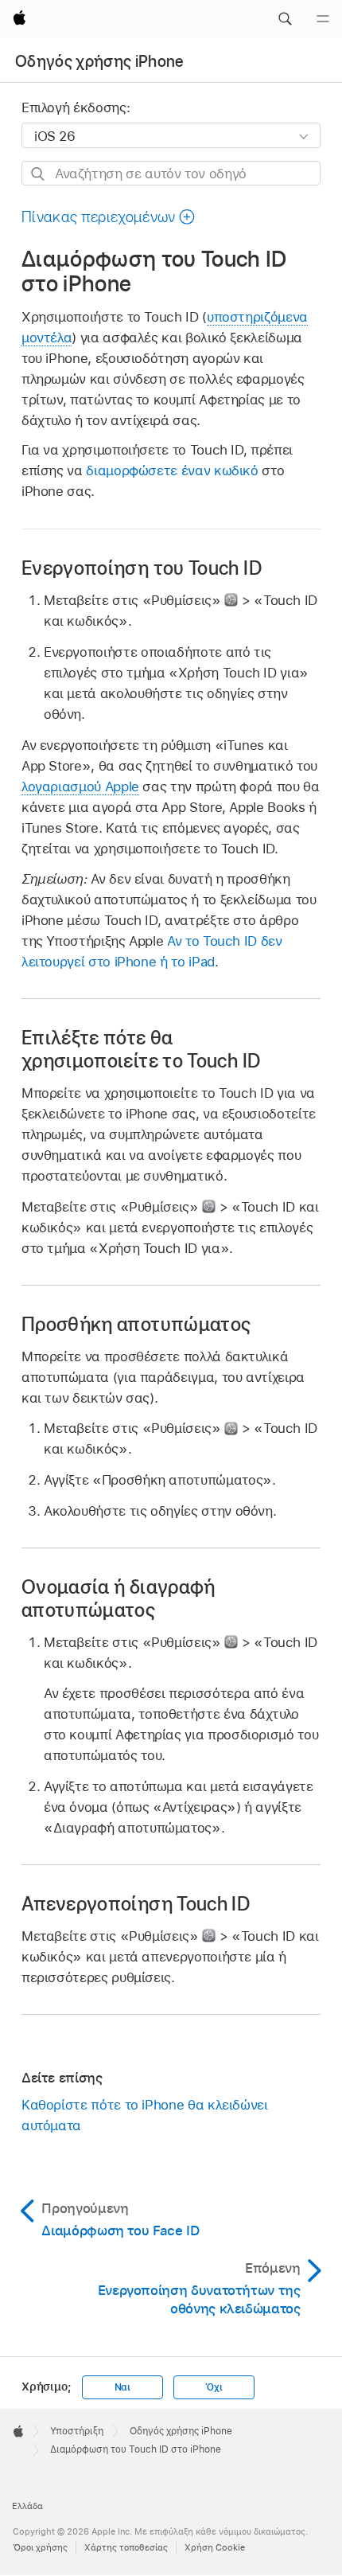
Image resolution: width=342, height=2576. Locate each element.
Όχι (214, 2387)
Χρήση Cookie (215, 2547)
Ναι (122, 2387)
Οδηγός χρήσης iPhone (100, 61)
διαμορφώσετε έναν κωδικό (172, 470)
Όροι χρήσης (40, 2547)
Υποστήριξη (77, 2431)
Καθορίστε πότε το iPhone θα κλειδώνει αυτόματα (145, 2115)
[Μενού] (323, 19)
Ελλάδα (27, 2506)
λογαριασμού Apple (80, 786)
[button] (285, 19)
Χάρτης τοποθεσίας (126, 2547)
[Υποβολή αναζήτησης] (39, 174)
